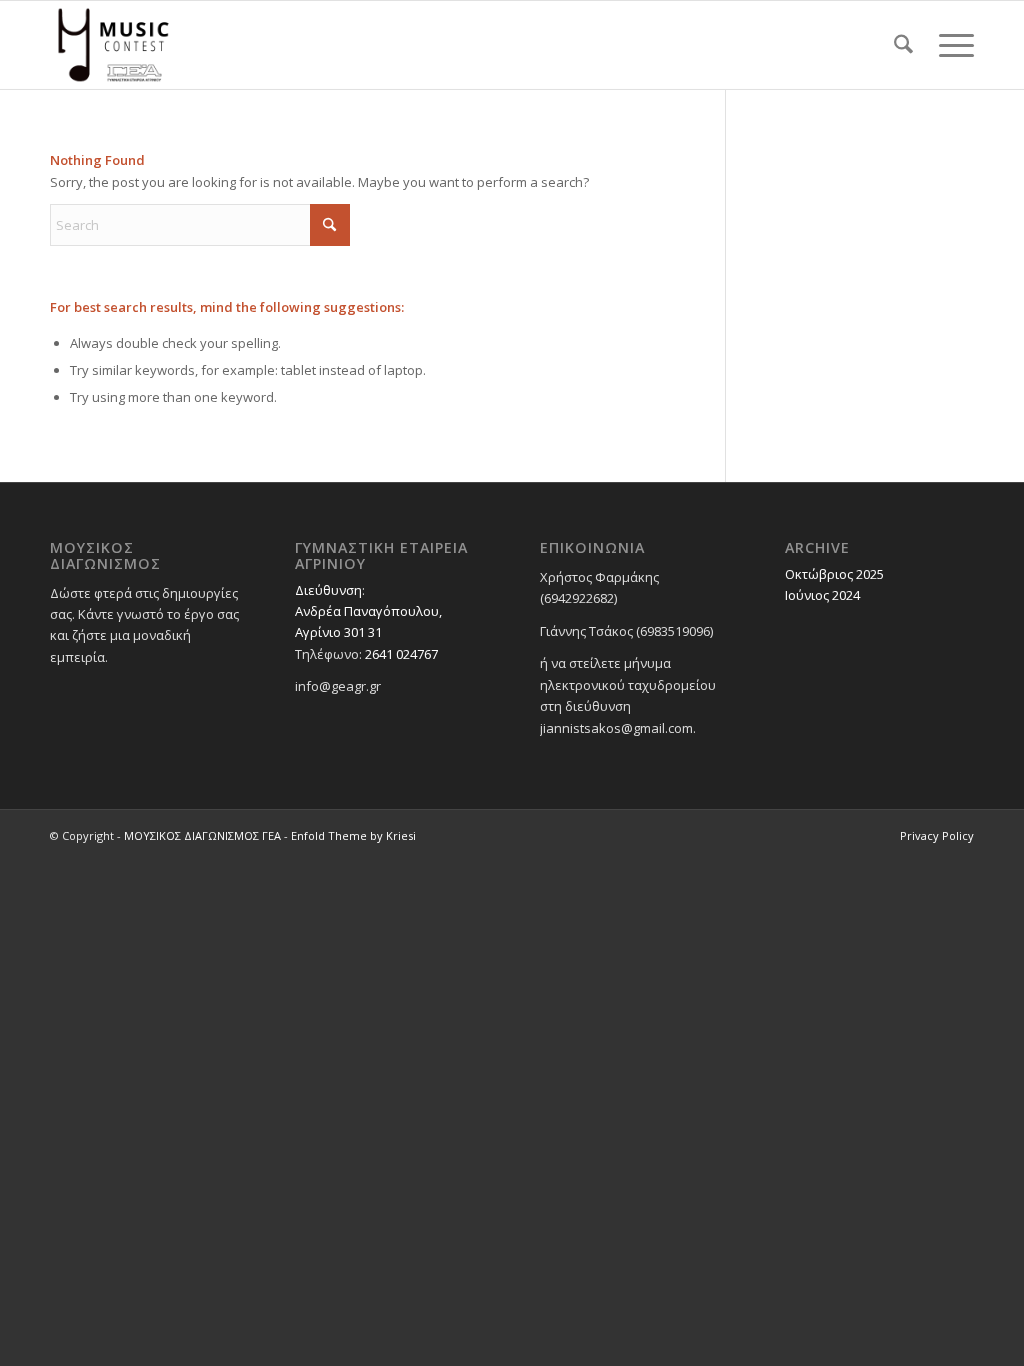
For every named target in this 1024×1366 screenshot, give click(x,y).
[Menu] (950, 45)
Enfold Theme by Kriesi (353, 835)
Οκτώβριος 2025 (834, 574)
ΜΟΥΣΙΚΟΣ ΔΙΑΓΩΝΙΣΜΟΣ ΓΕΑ (202, 835)
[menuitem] (903, 45)
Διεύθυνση (328, 590)
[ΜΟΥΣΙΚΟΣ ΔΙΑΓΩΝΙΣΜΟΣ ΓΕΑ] (113, 45)
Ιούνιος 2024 (822, 595)
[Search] (903, 45)
